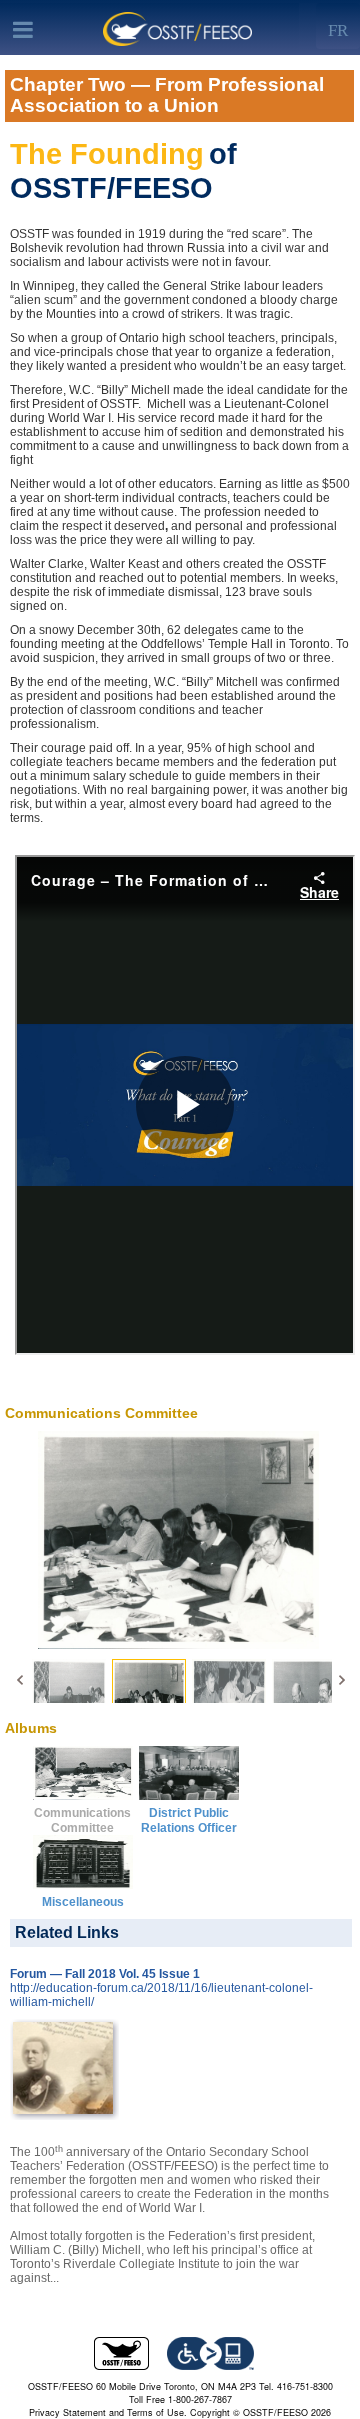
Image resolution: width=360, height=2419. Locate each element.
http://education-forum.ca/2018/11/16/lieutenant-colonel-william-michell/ (161, 1995)
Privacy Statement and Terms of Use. (108, 2412)
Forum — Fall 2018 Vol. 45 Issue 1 (105, 1974)
